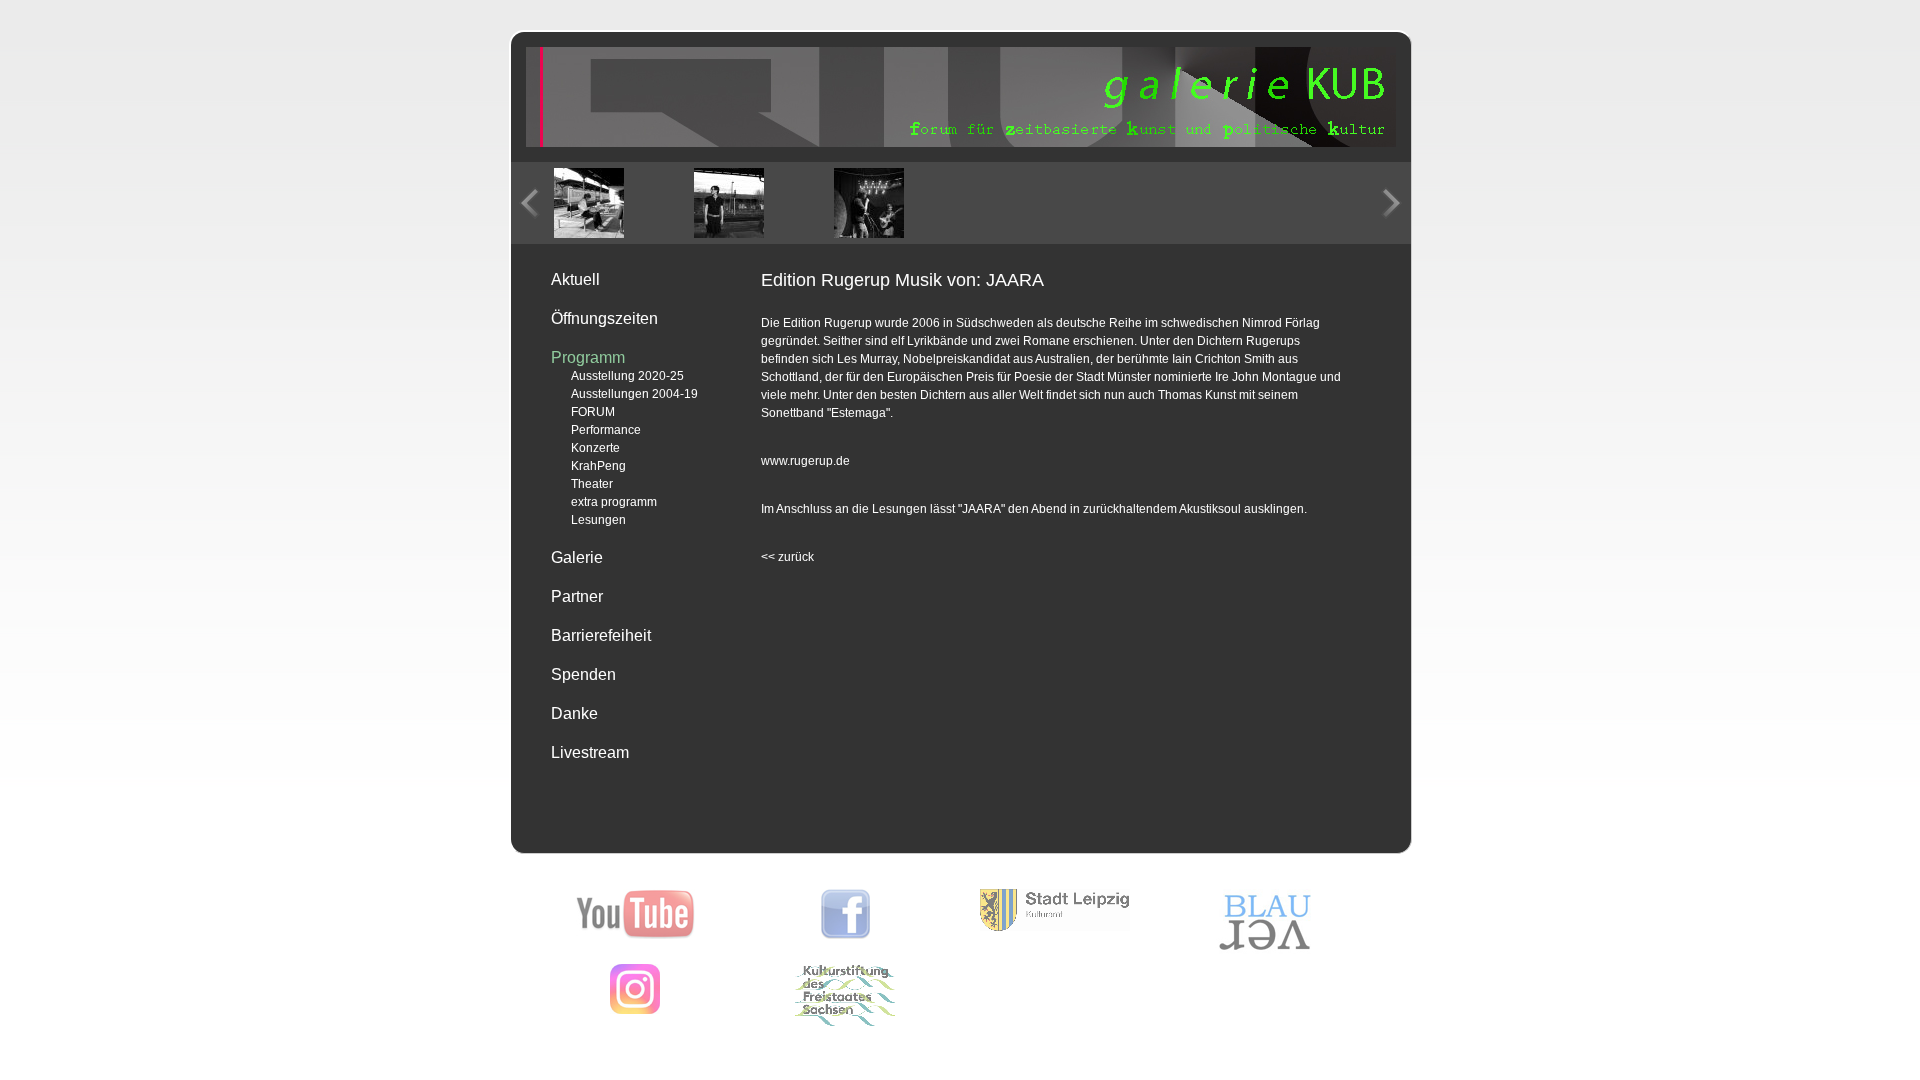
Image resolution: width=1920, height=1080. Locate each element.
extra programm (614, 502)
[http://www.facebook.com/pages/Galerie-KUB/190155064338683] (845, 935)
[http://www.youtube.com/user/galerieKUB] (635, 935)
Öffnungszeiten (604, 318)
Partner (577, 596)
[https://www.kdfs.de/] (845, 1022)
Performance (606, 430)
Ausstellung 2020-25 (627, 376)
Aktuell (575, 279)
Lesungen (598, 520)
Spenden (583, 674)
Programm (588, 357)
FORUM (593, 412)
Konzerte (595, 448)
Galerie (577, 557)
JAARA (981, 509)
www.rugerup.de (805, 461)
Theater (592, 484)
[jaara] (589, 203)
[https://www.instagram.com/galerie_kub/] (635, 1010)
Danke (574, 713)
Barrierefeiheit (601, 635)
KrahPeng (598, 466)
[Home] (961, 143)
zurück (787, 557)
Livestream (590, 752)
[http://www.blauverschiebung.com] (1265, 950)
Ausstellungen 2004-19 (634, 394)
